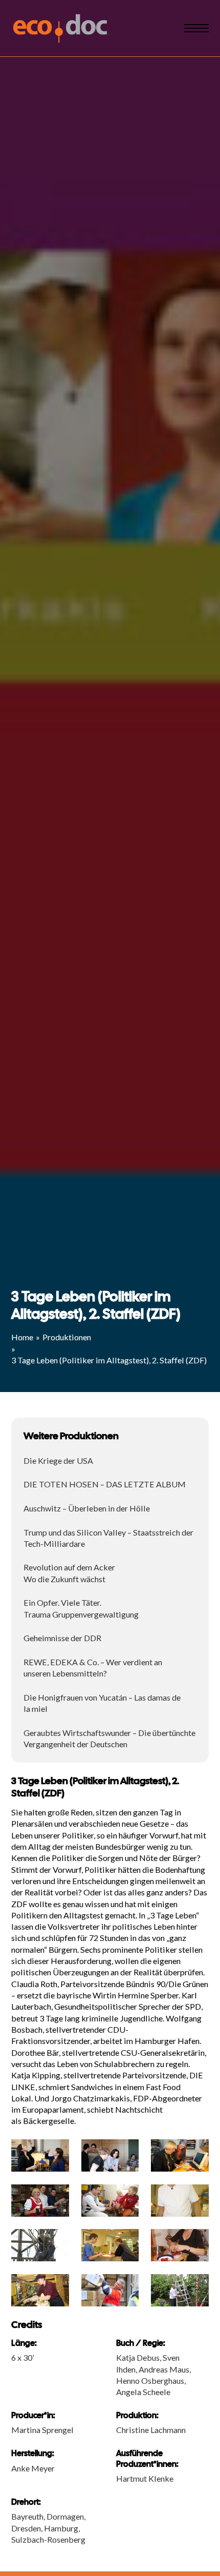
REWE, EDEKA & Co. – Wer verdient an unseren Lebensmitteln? (93, 1668)
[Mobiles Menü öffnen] (196, 28)
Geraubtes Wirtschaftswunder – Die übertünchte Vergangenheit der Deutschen (109, 1738)
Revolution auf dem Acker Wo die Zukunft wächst (69, 1573)
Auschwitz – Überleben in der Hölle (87, 1508)
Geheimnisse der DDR (62, 1638)
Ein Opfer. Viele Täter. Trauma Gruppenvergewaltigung (81, 1608)
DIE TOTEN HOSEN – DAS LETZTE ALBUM (105, 1484)
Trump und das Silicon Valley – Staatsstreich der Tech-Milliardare (108, 1538)
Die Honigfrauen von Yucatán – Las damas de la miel (102, 1703)
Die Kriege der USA (58, 1460)
